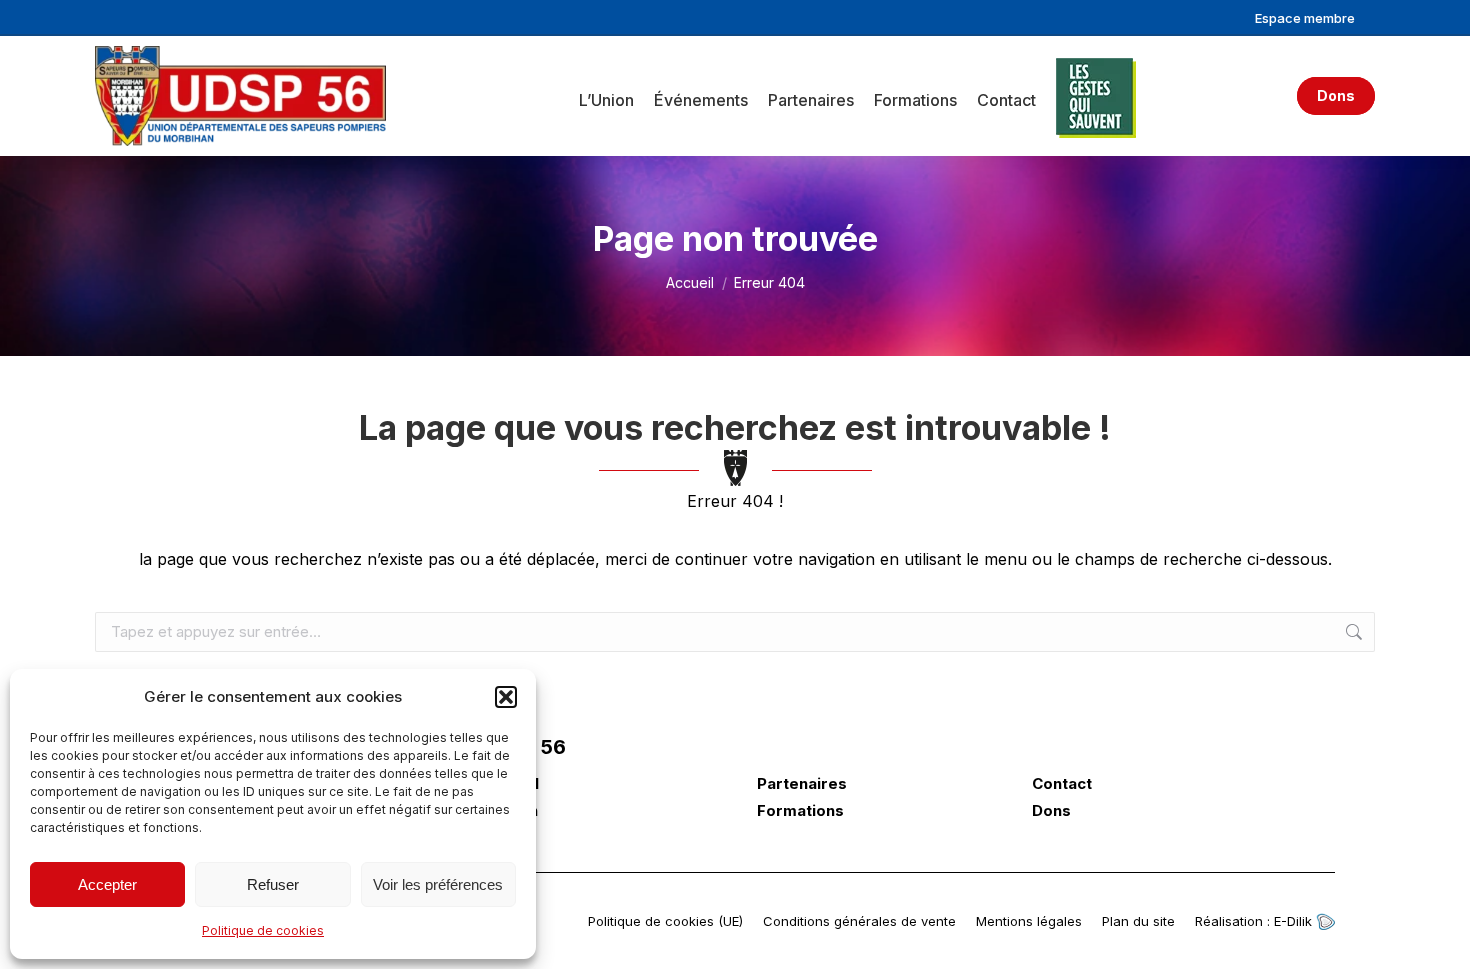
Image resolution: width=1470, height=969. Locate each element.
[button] (506, 697)
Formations (800, 811)
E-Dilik (1295, 921)
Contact (1062, 784)
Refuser (273, 884)
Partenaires (802, 784)
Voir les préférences (438, 884)
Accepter (107, 884)
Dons (1051, 811)
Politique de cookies (263, 930)
